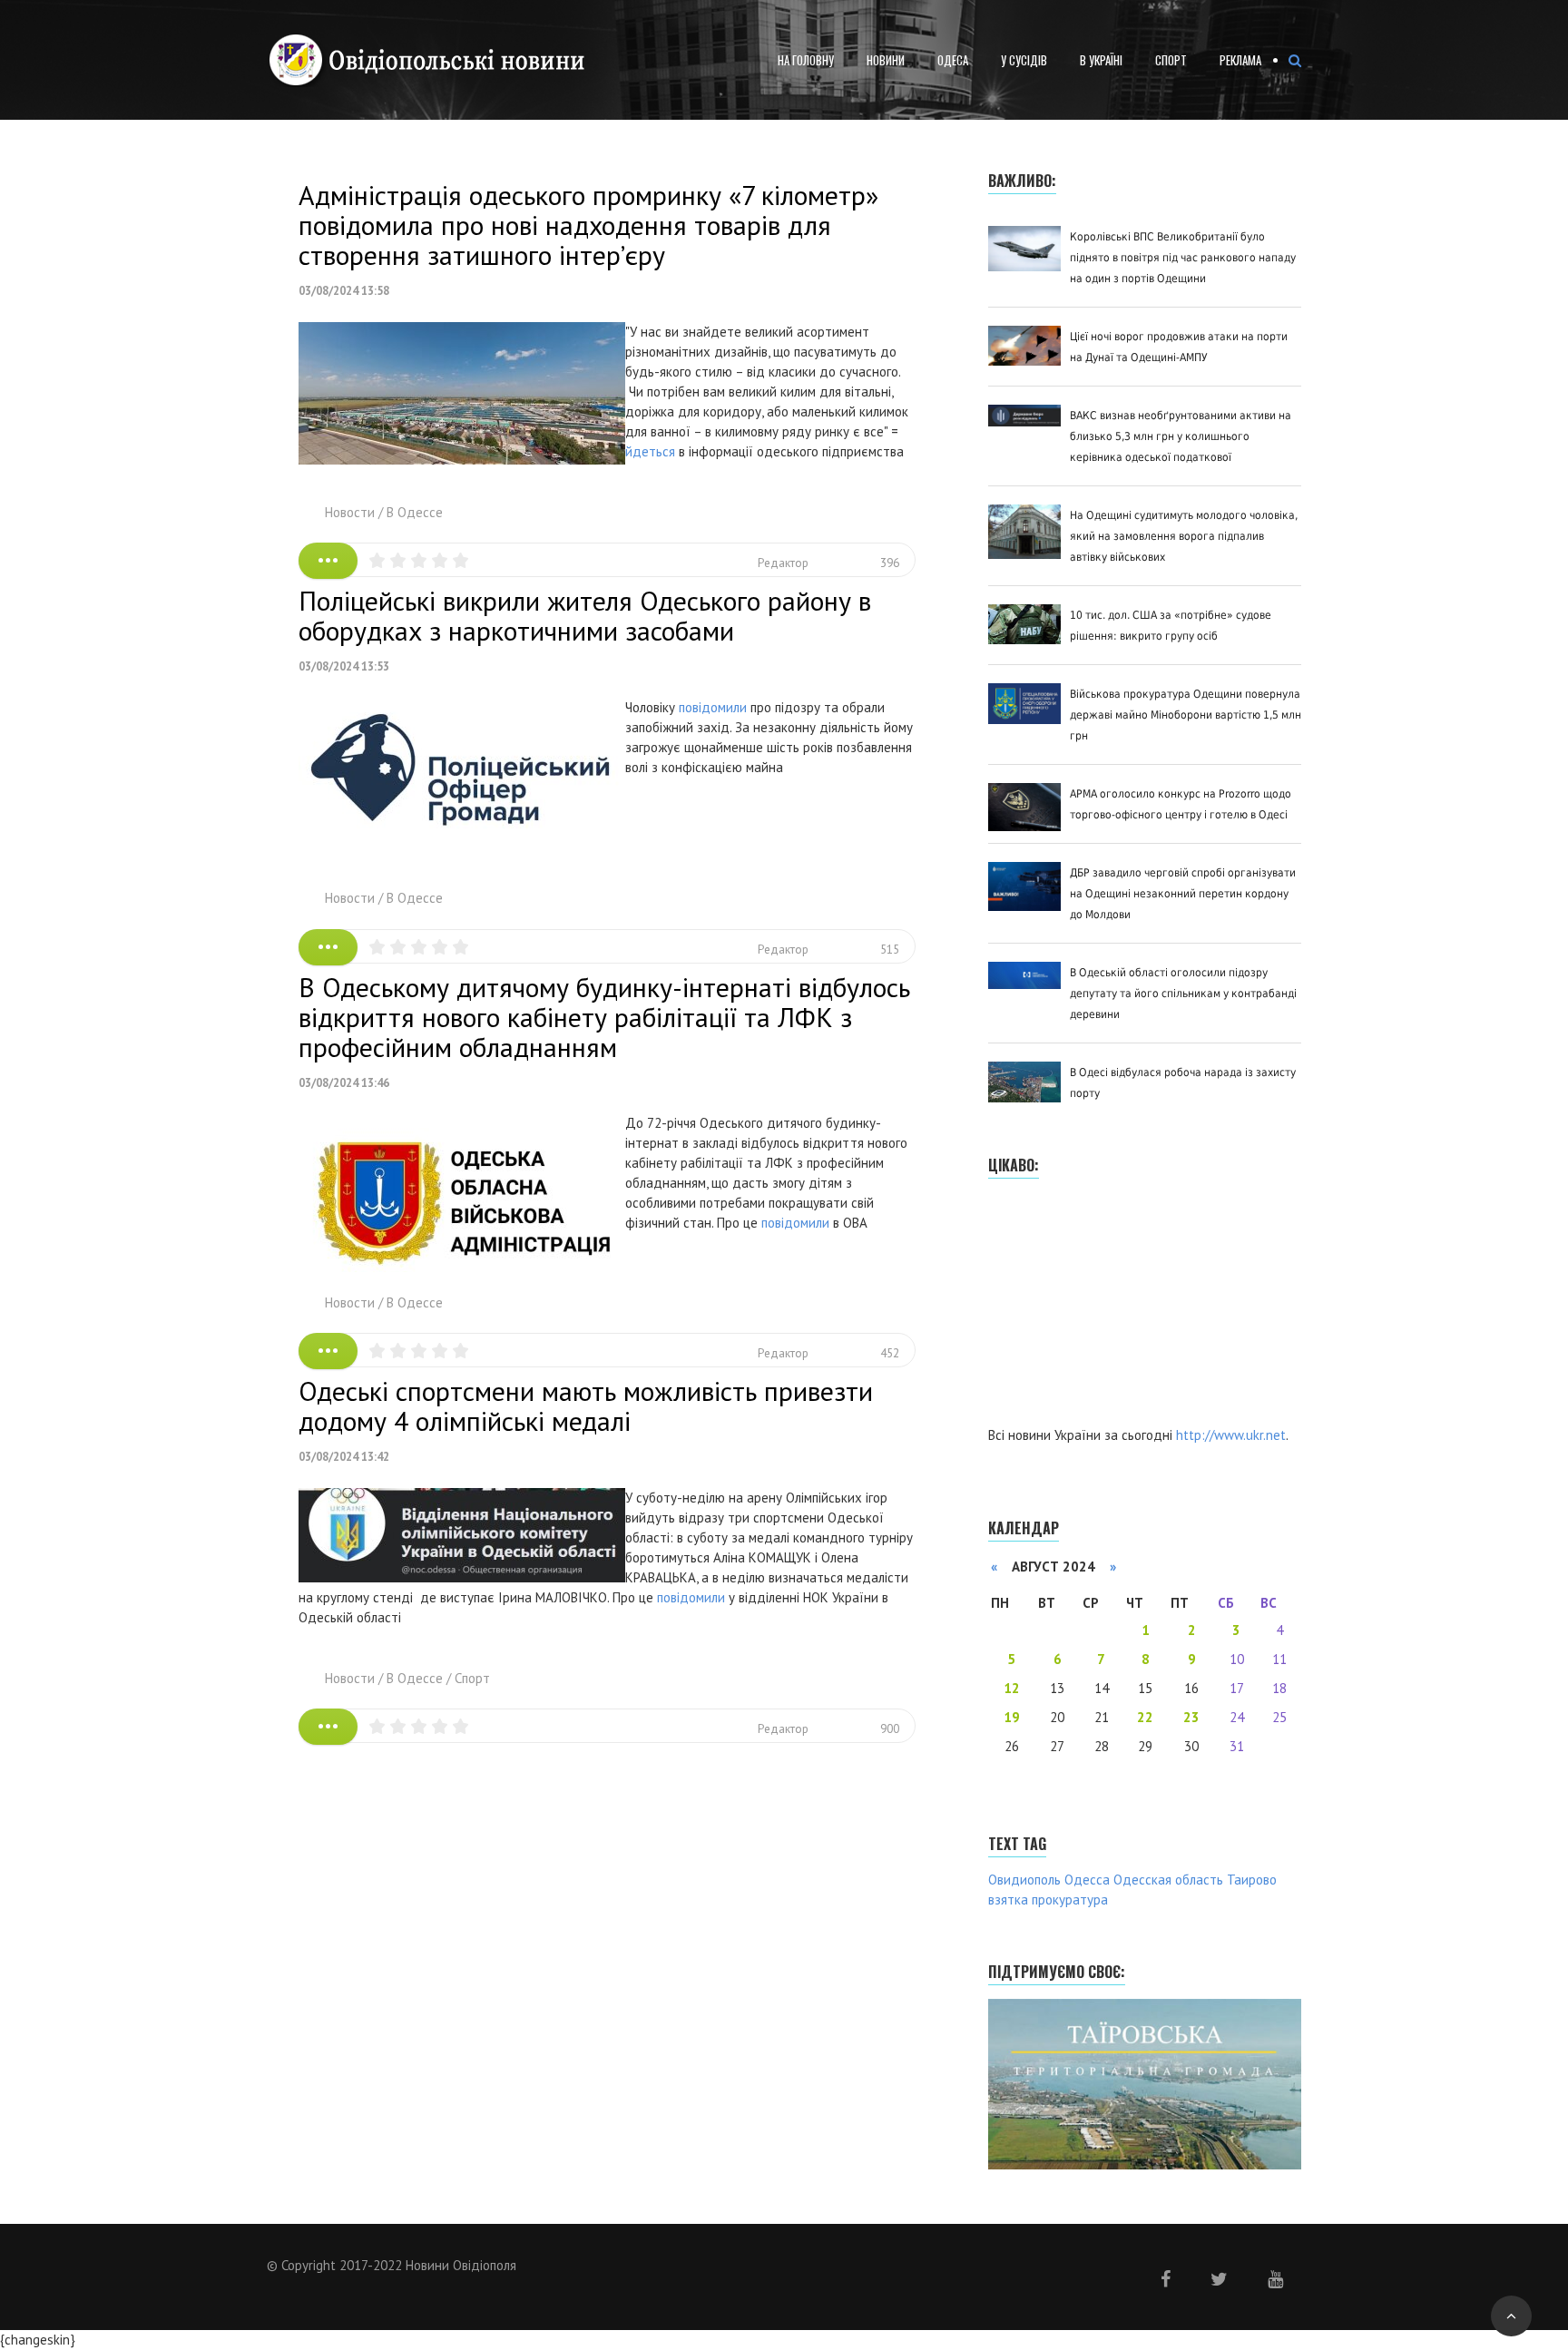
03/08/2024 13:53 (344, 666)
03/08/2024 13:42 (344, 1457)
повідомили (713, 707)
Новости (350, 512)
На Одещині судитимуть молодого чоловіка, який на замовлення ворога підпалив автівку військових (1184, 536)
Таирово (1252, 1880)
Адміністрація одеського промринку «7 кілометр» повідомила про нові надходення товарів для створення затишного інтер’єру (588, 225)
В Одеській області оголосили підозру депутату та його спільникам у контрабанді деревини (1183, 994)
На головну (806, 60)
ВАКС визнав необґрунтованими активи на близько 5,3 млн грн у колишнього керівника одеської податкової (1181, 436)
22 (1145, 1717)
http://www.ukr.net (1231, 1435)
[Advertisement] (1124, 1305)
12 (1012, 1688)
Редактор (783, 563)
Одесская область (1168, 1880)
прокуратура (1070, 1900)
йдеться (650, 451)
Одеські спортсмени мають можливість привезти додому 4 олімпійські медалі (586, 1405)
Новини (886, 60)
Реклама (1240, 60)
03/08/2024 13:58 (344, 291)
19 (1012, 1717)
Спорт (1171, 60)
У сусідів (1024, 60)
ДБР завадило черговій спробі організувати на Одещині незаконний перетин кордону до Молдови (1183, 894)
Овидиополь (1024, 1880)
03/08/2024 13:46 (344, 1083)
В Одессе (415, 512)
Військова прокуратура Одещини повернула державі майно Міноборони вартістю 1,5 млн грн (1186, 715)
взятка (1008, 1900)
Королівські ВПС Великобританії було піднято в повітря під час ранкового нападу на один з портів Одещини (1183, 258)
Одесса (1087, 1880)
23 (1191, 1717)
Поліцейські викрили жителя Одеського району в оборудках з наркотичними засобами (585, 615)
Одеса (953, 60)
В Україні (1101, 60)
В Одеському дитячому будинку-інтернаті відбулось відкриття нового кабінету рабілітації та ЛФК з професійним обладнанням (604, 1017)
